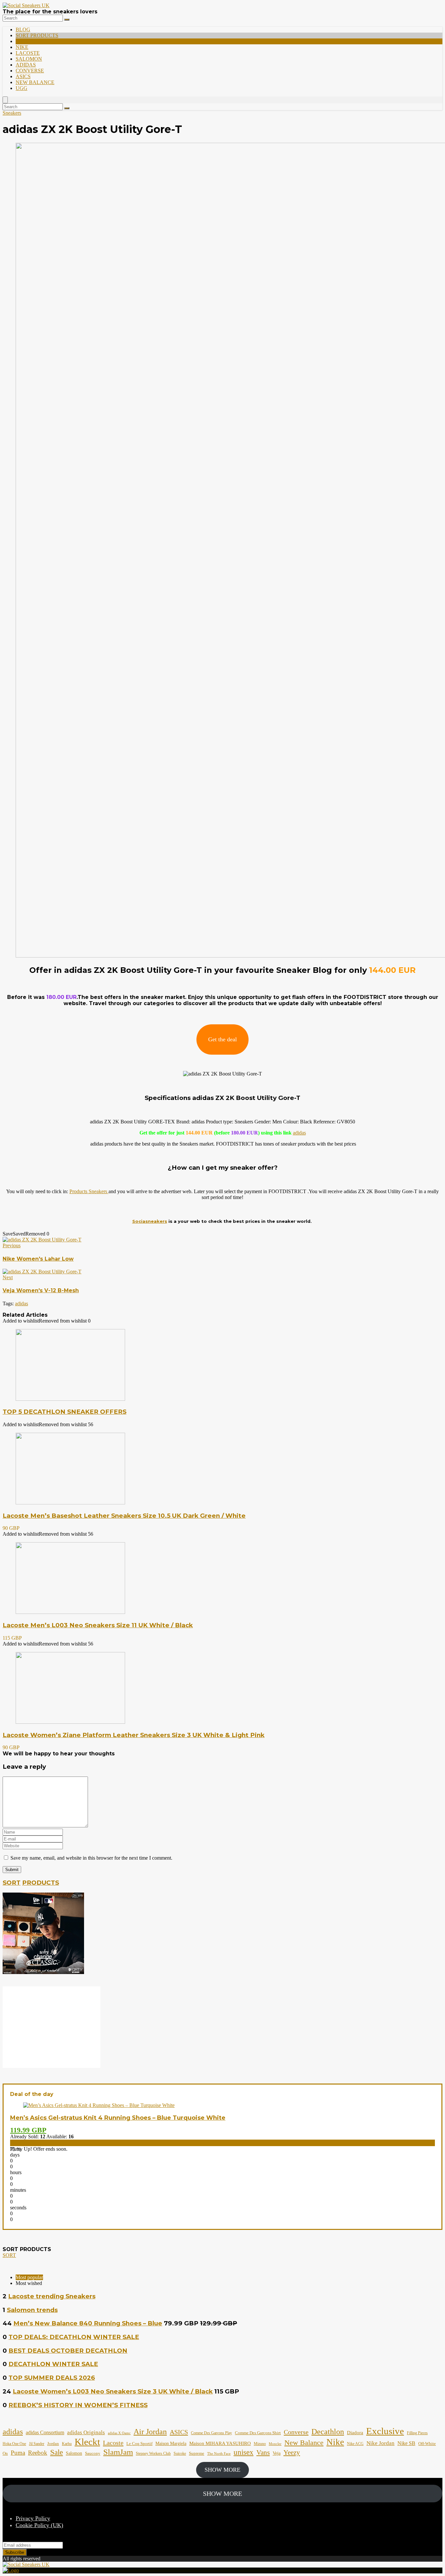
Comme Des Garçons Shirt (258, 2433)
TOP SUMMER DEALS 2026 (52, 2378)
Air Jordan (150, 2431)
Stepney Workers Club (153, 2453)
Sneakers (12, 113)
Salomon (29, 59)
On (5, 2453)
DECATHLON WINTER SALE (53, 2364)
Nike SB (406, 2443)
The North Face (219, 2454)
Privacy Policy (33, 2518)
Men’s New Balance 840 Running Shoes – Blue (88, 2323)
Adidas (26, 65)
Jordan (53, 2444)
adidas (299, 1133)
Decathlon (328, 2432)
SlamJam (118, 2452)
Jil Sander (37, 2444)
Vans (263, 2452)
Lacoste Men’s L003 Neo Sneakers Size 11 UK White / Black (98, 1625)
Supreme (197, 2453)
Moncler (275, 2444)
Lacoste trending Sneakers (52, 2296)
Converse (30, 71)
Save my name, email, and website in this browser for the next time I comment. (91, 1858)
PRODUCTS (41, 1883)
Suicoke (180, 2453)
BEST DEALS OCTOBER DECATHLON (68, 2351)
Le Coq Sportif (139, 2444)
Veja (277, 2453)
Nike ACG (355, 2444)
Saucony (93, 2453)
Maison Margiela (171, 2444)
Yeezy (292, 2452)
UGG (22, 88)
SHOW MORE (223, 2470)
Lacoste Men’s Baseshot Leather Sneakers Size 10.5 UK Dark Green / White (124, 1516)
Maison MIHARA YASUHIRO (220, 2443)
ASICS (23, 76)
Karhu (67, 2444)
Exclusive (385, 2431)
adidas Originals (86, 2432)
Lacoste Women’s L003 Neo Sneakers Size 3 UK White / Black (113, 2391)
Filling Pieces (417, 2433)
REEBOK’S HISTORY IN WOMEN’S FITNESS (78, 2405)
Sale (57, 2452)
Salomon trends (32, 2310)
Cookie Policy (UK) (39, 2525)
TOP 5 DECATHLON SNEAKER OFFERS (65, 1412)
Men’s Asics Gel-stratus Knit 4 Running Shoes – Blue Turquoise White (118, 2118)
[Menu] (5, 100)
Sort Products (37, 35)
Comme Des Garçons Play (211, 2433)
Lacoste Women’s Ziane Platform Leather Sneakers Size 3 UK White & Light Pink (134, 1735)
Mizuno (260, 2444)
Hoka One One (14, 2444)
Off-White (427, 2444)
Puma (18, 2453)
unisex (244, 2452)
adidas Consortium (45, 2432)
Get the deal (223, 1039)
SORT (12, 1883)
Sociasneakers (150, 1221)
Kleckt (87, 2442)
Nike (22, 47)
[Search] (67, 20)
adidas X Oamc (119, 2433)
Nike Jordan (380, 2443)
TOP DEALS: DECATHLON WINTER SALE (74, 2337)
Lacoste (28, 53)
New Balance (35, 82)
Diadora (355, 2433)
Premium (28, 41)
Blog (23, 29)
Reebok (38, 2453)
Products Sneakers (89, 1191)
